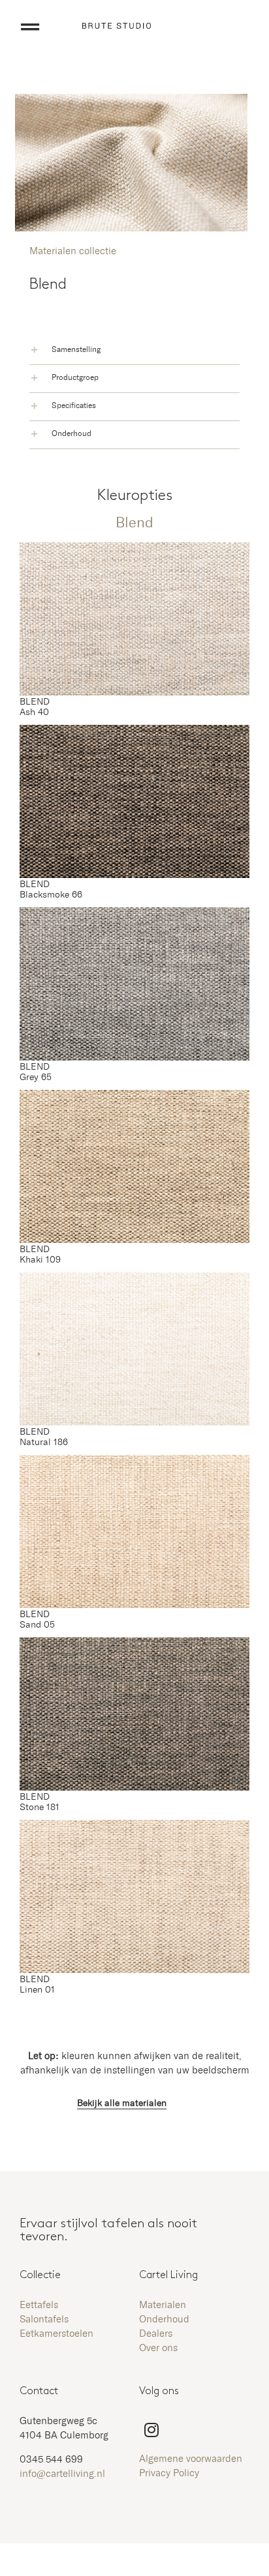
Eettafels (39, 2305)
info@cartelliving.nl (62, 2474)
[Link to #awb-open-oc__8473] (30, 27)
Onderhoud (164, 2320)
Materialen (163, 2305)
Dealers (156, 2334)
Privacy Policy (169, 2473)
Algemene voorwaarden (191, 2459)
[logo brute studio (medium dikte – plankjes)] (117, 28)
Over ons (158, 2348)
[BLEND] (134, 549)
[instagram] (151, 2430)
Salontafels (44, 2320)
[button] (135, 351)
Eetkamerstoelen (56, 2334)
